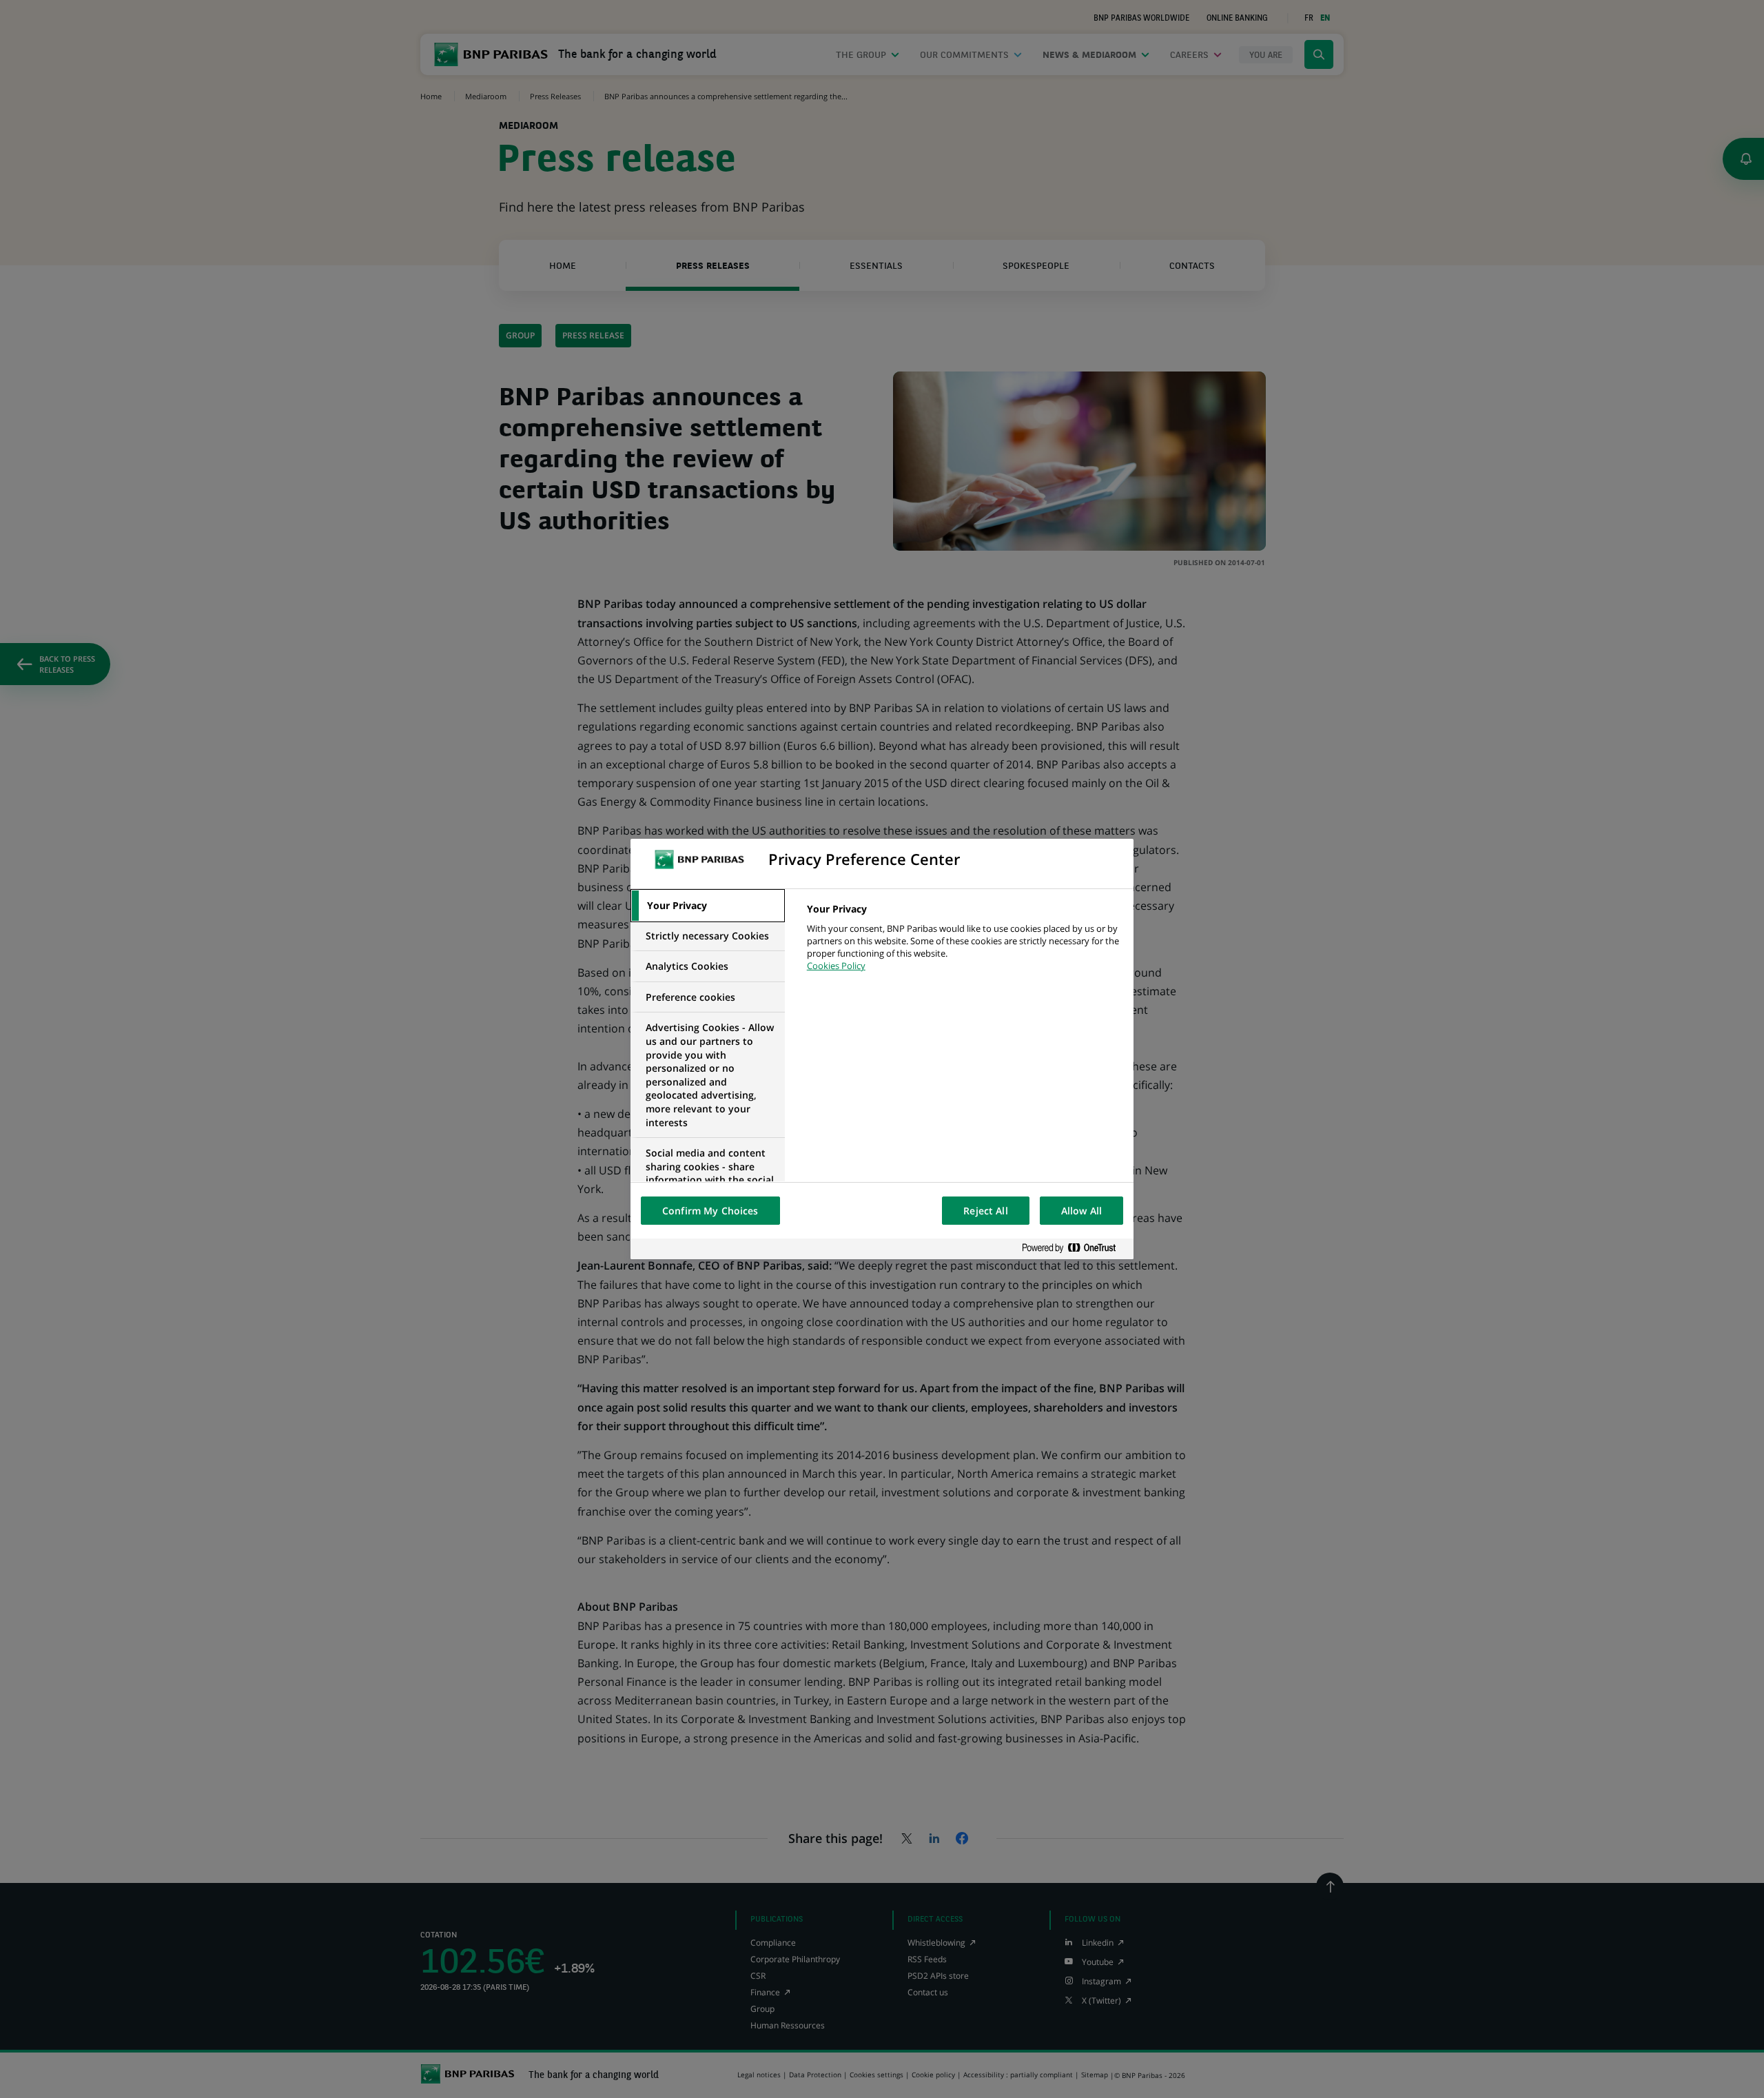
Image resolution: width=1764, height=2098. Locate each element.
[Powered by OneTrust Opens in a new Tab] (1074, 1249)
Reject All (985, 1211)
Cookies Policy (836, 966)
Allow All (1081, 1211)
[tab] (708, 906)
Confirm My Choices (710, 1211)
